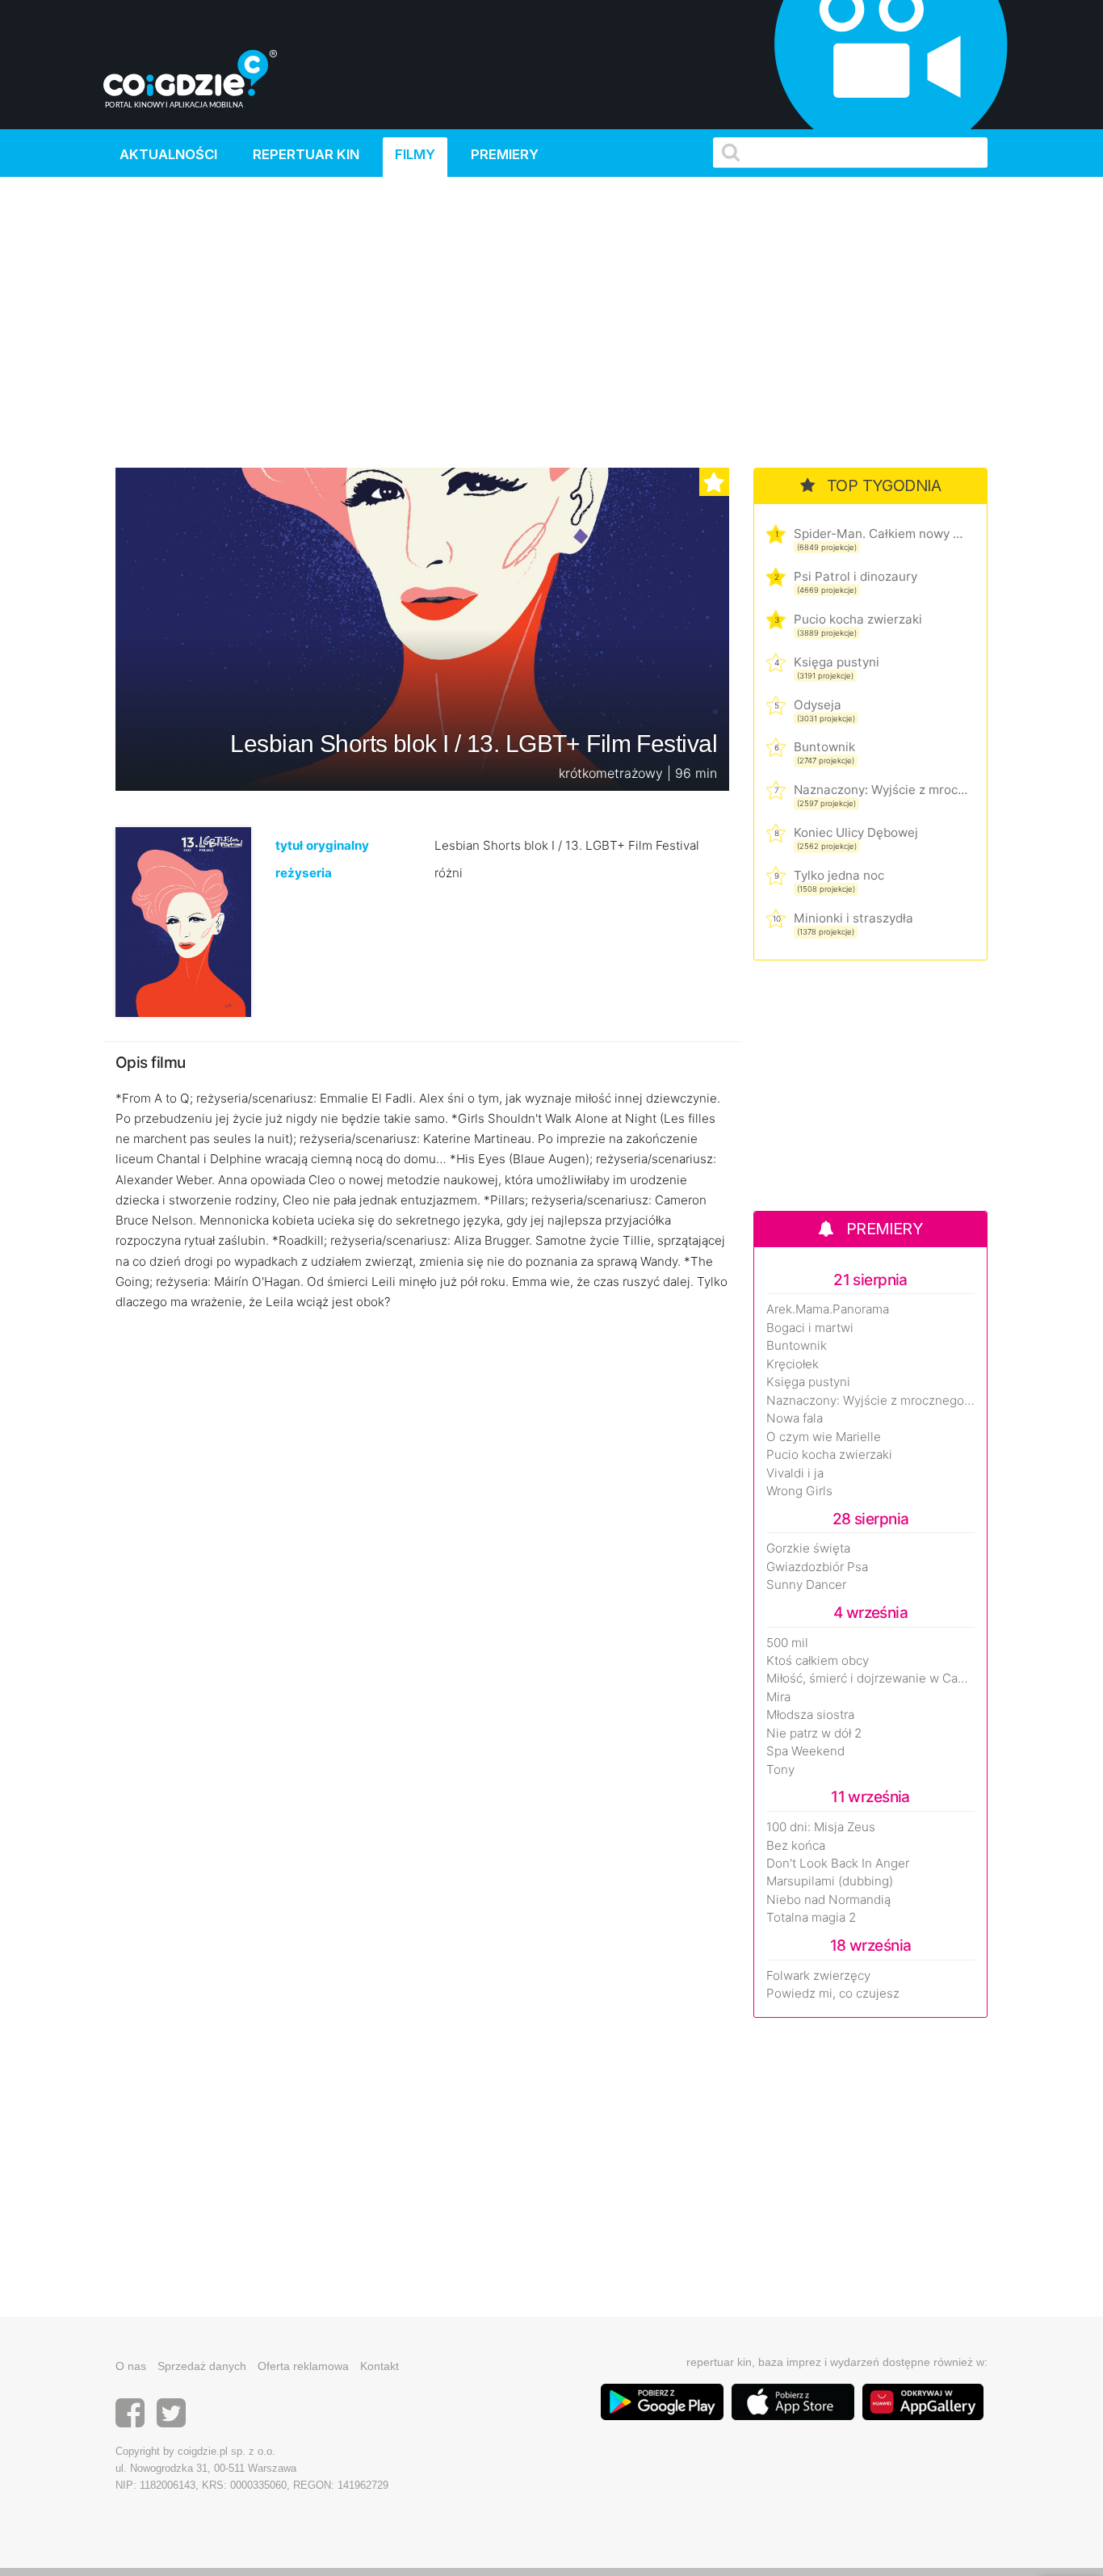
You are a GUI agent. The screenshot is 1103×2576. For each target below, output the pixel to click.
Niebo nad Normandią (828, 1900)
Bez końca (796, 1846)
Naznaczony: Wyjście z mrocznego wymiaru (881, 790)
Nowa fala (795, 1418)
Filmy (415, 154)
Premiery (505, 154)
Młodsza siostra (810, 1715)
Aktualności (168, 154)
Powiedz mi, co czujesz (833, 1994)
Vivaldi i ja (795, 1473)
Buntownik (824, 747)
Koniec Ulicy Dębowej (856, 832)
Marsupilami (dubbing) (830, 1881)
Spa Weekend (805, 1751)
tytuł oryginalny (322, 845)
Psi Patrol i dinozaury (856, 576)
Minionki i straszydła (853, 918)
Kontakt (380, 2366)
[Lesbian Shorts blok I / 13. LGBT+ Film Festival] (183, 921)
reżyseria (304, 873)
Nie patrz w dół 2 (814, 1733)
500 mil (787, 1643)
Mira (778, 1697)
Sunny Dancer (806, 1585)
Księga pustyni (837, 662)
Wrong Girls (799, 1491)
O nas (131, 2366)
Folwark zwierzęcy (818, 1976)
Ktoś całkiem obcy (818, 1661)
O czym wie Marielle (824, 1437)
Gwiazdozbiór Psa (817, 1567)
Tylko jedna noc (839, 875)
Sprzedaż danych (202, 2366)
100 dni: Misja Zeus (821, 1827)
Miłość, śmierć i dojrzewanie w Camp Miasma (870, 1679)
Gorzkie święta (808, 1549)
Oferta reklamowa (303, 2366)
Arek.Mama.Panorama (828, 1309)
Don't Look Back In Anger (838, 1864)
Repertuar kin (306, 154)
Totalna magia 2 (811, 1918)
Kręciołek (793, 1364)
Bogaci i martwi (810, 1328)
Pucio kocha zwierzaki (858, 619)
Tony (780, 1770)
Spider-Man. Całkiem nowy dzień (881, 534)
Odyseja (818, 705)
